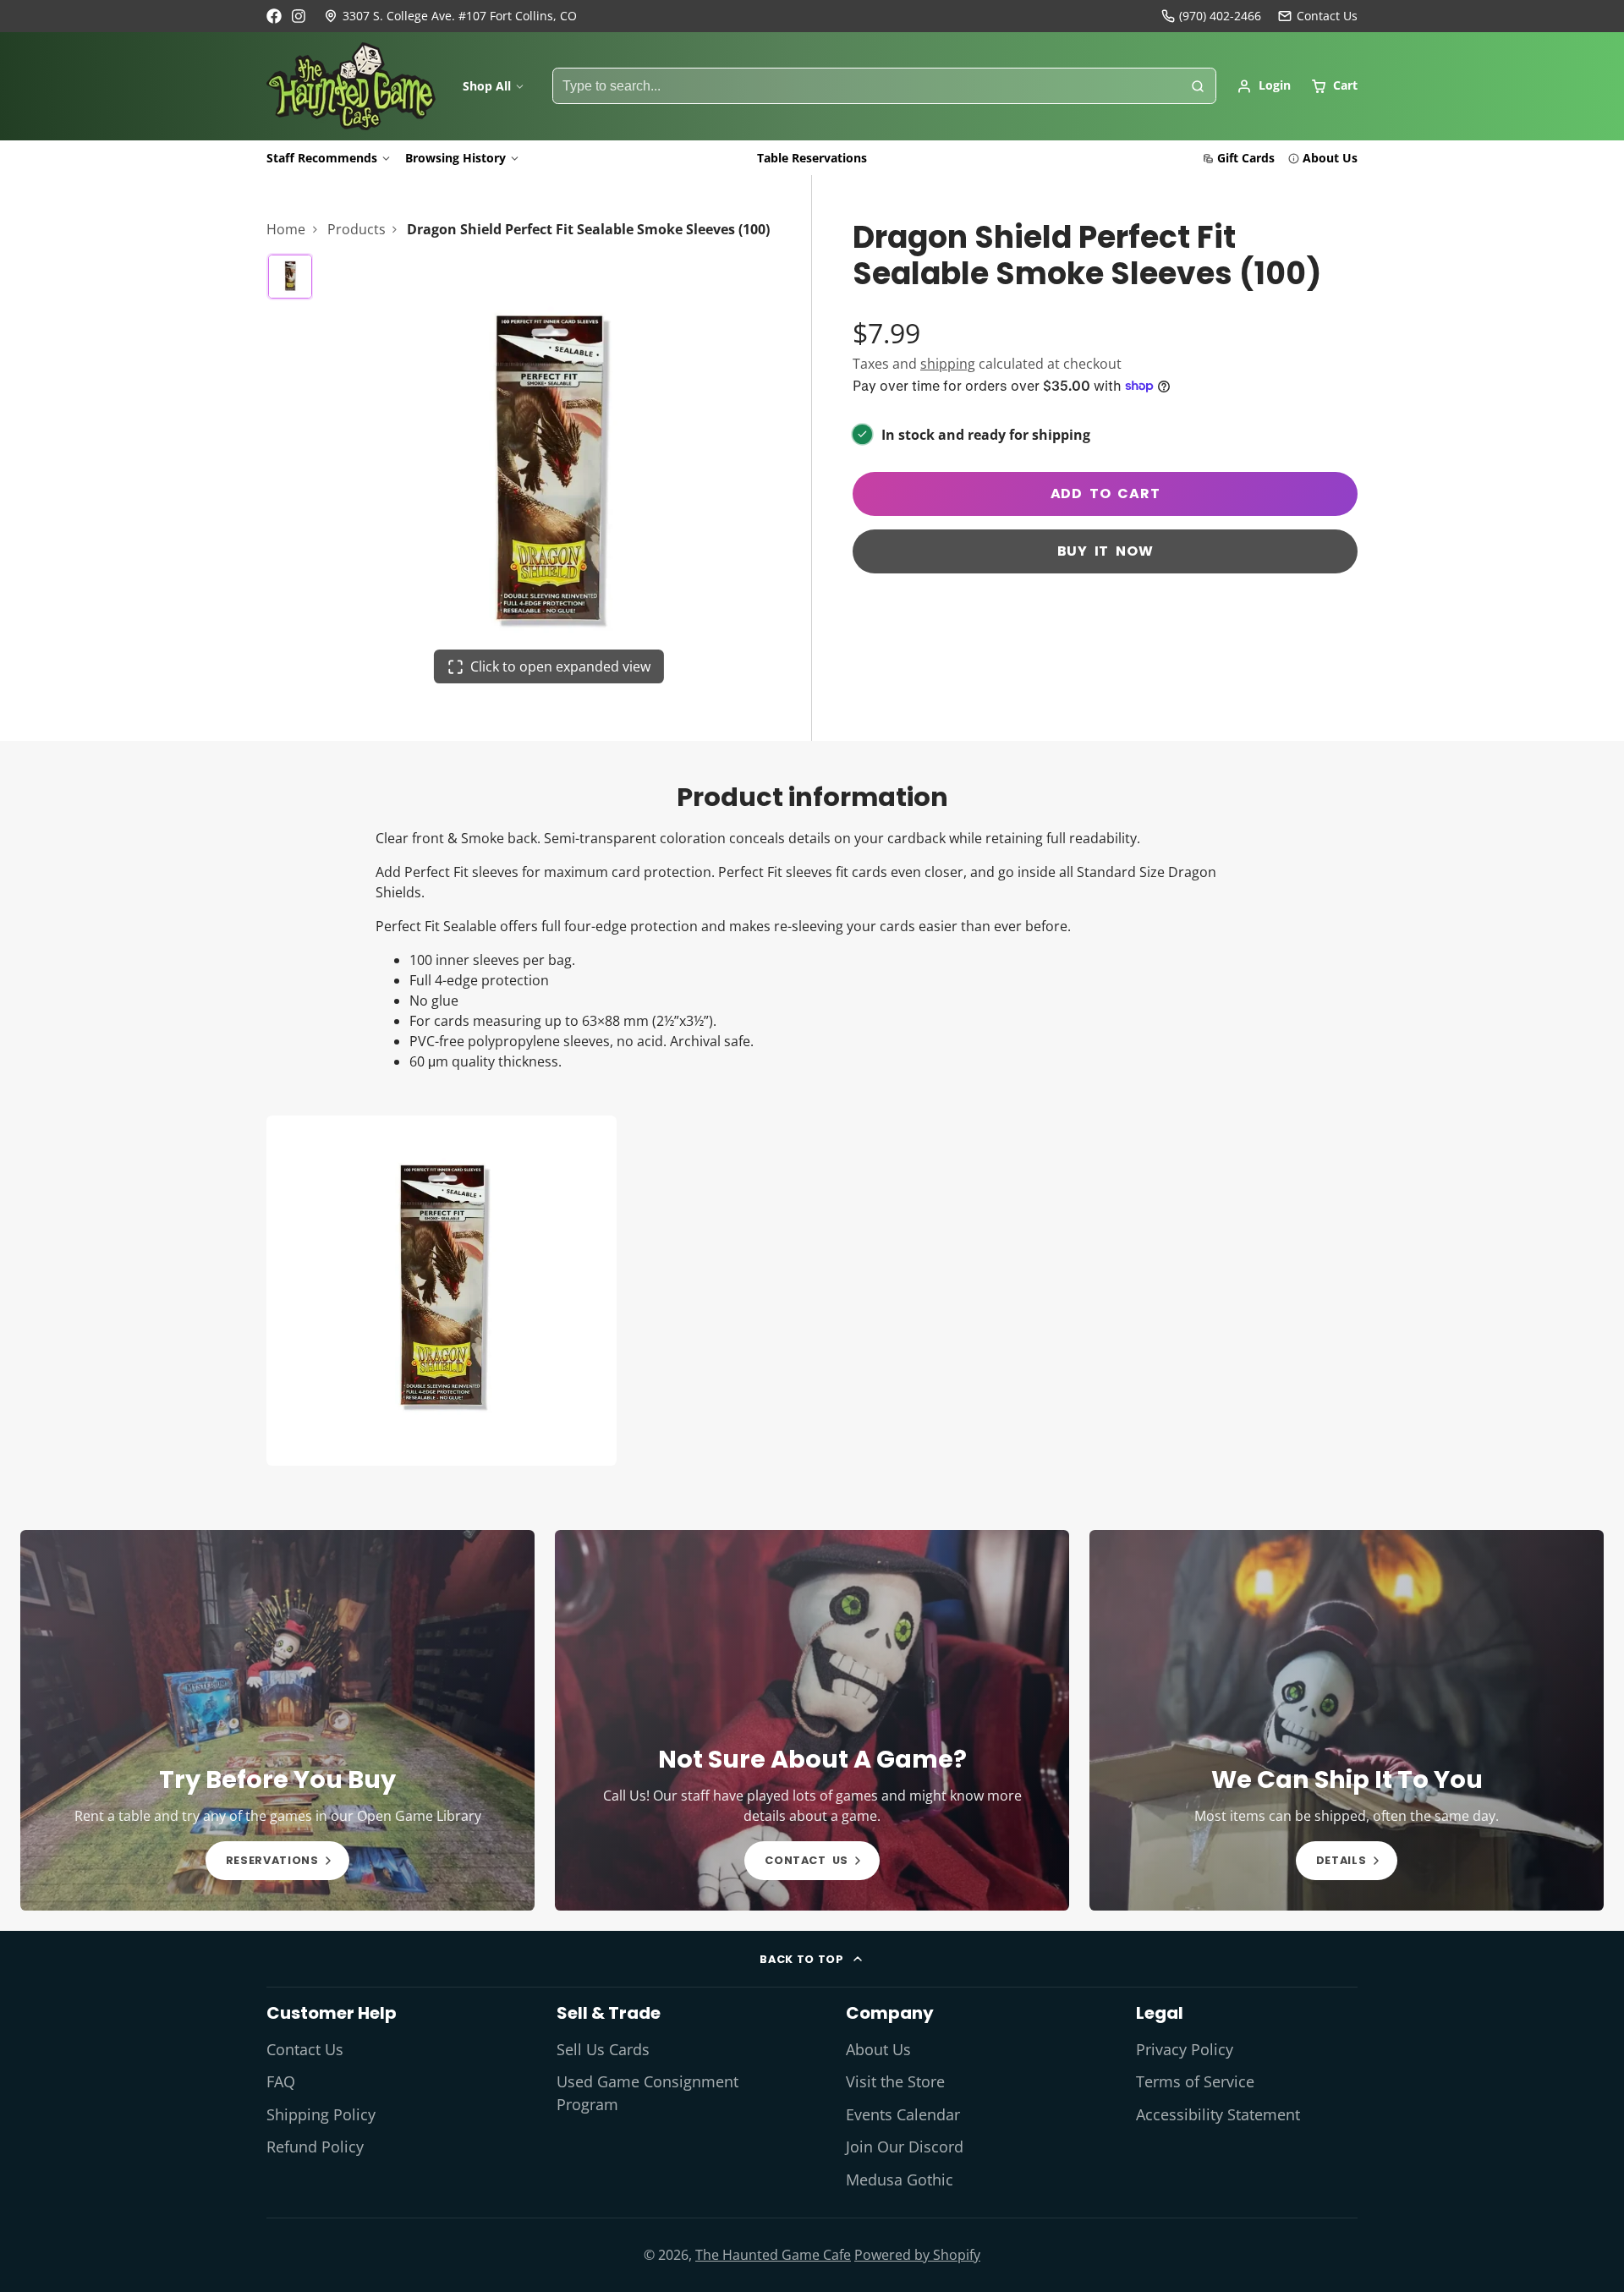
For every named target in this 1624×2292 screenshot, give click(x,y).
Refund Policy (315, 2147)
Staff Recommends (322, 158)
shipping (948, 364)
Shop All (487, 86)
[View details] (277, 1720)
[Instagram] (299, 16)
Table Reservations (812, 158)
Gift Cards (1246, 158)
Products (357, 229)
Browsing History (455, 158)
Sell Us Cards (603, 2049)
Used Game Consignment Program (647, 2092)
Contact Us (305, 2049)
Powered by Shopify (917, 2255)
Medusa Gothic (900, 2180)
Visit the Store (895, 2081)
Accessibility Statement (1218, 2114)
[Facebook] (274, 16)
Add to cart (1106, 493)
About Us (1330, 158)
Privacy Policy (1185, 2049)
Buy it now (1106, 551)
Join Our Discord (905, 2147)
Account (1264, 86)
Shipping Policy (321, 2114)
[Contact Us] (1318, 16)
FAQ (281, 2081)
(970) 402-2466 (1220, 16)
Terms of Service (1195, 2081)
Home (286, 229)
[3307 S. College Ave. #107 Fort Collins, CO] (450, 16)
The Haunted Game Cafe (773, 2255)
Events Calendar (903, 2114)
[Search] (1198, 86)
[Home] (351, 86)
